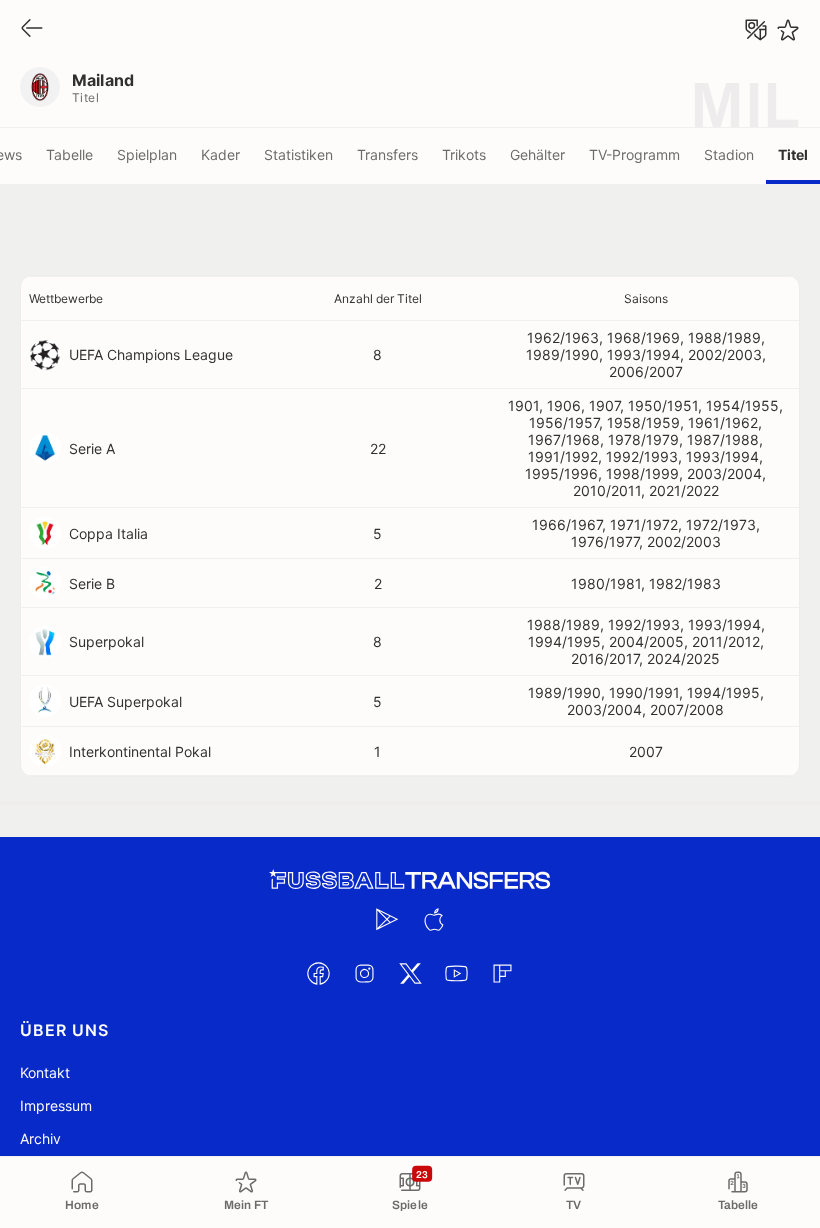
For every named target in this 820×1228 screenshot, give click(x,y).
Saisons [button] (646, 298)
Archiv (40, 1138)
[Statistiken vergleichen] (756, 30)
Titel (793, 154)
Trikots (464, 154)
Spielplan (147, 154)
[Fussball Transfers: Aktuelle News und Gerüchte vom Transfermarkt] (410, 880)
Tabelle (69, 154)
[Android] (387, 919)
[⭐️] (788, 30)
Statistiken (298, 154)
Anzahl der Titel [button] (378, 298)
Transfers (387, 154)
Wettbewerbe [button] (66, 298)
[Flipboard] (502, 973)
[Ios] (433, 919)
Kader (220, 154)
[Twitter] (410, 973)
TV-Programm (634, 154)
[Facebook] (318, 973)
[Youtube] (456, 973)
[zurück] (32, 29)
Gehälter (537, 154)
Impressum (56, 1105)
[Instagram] (364, 973)
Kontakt (45, 1072)
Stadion (729, 154)
